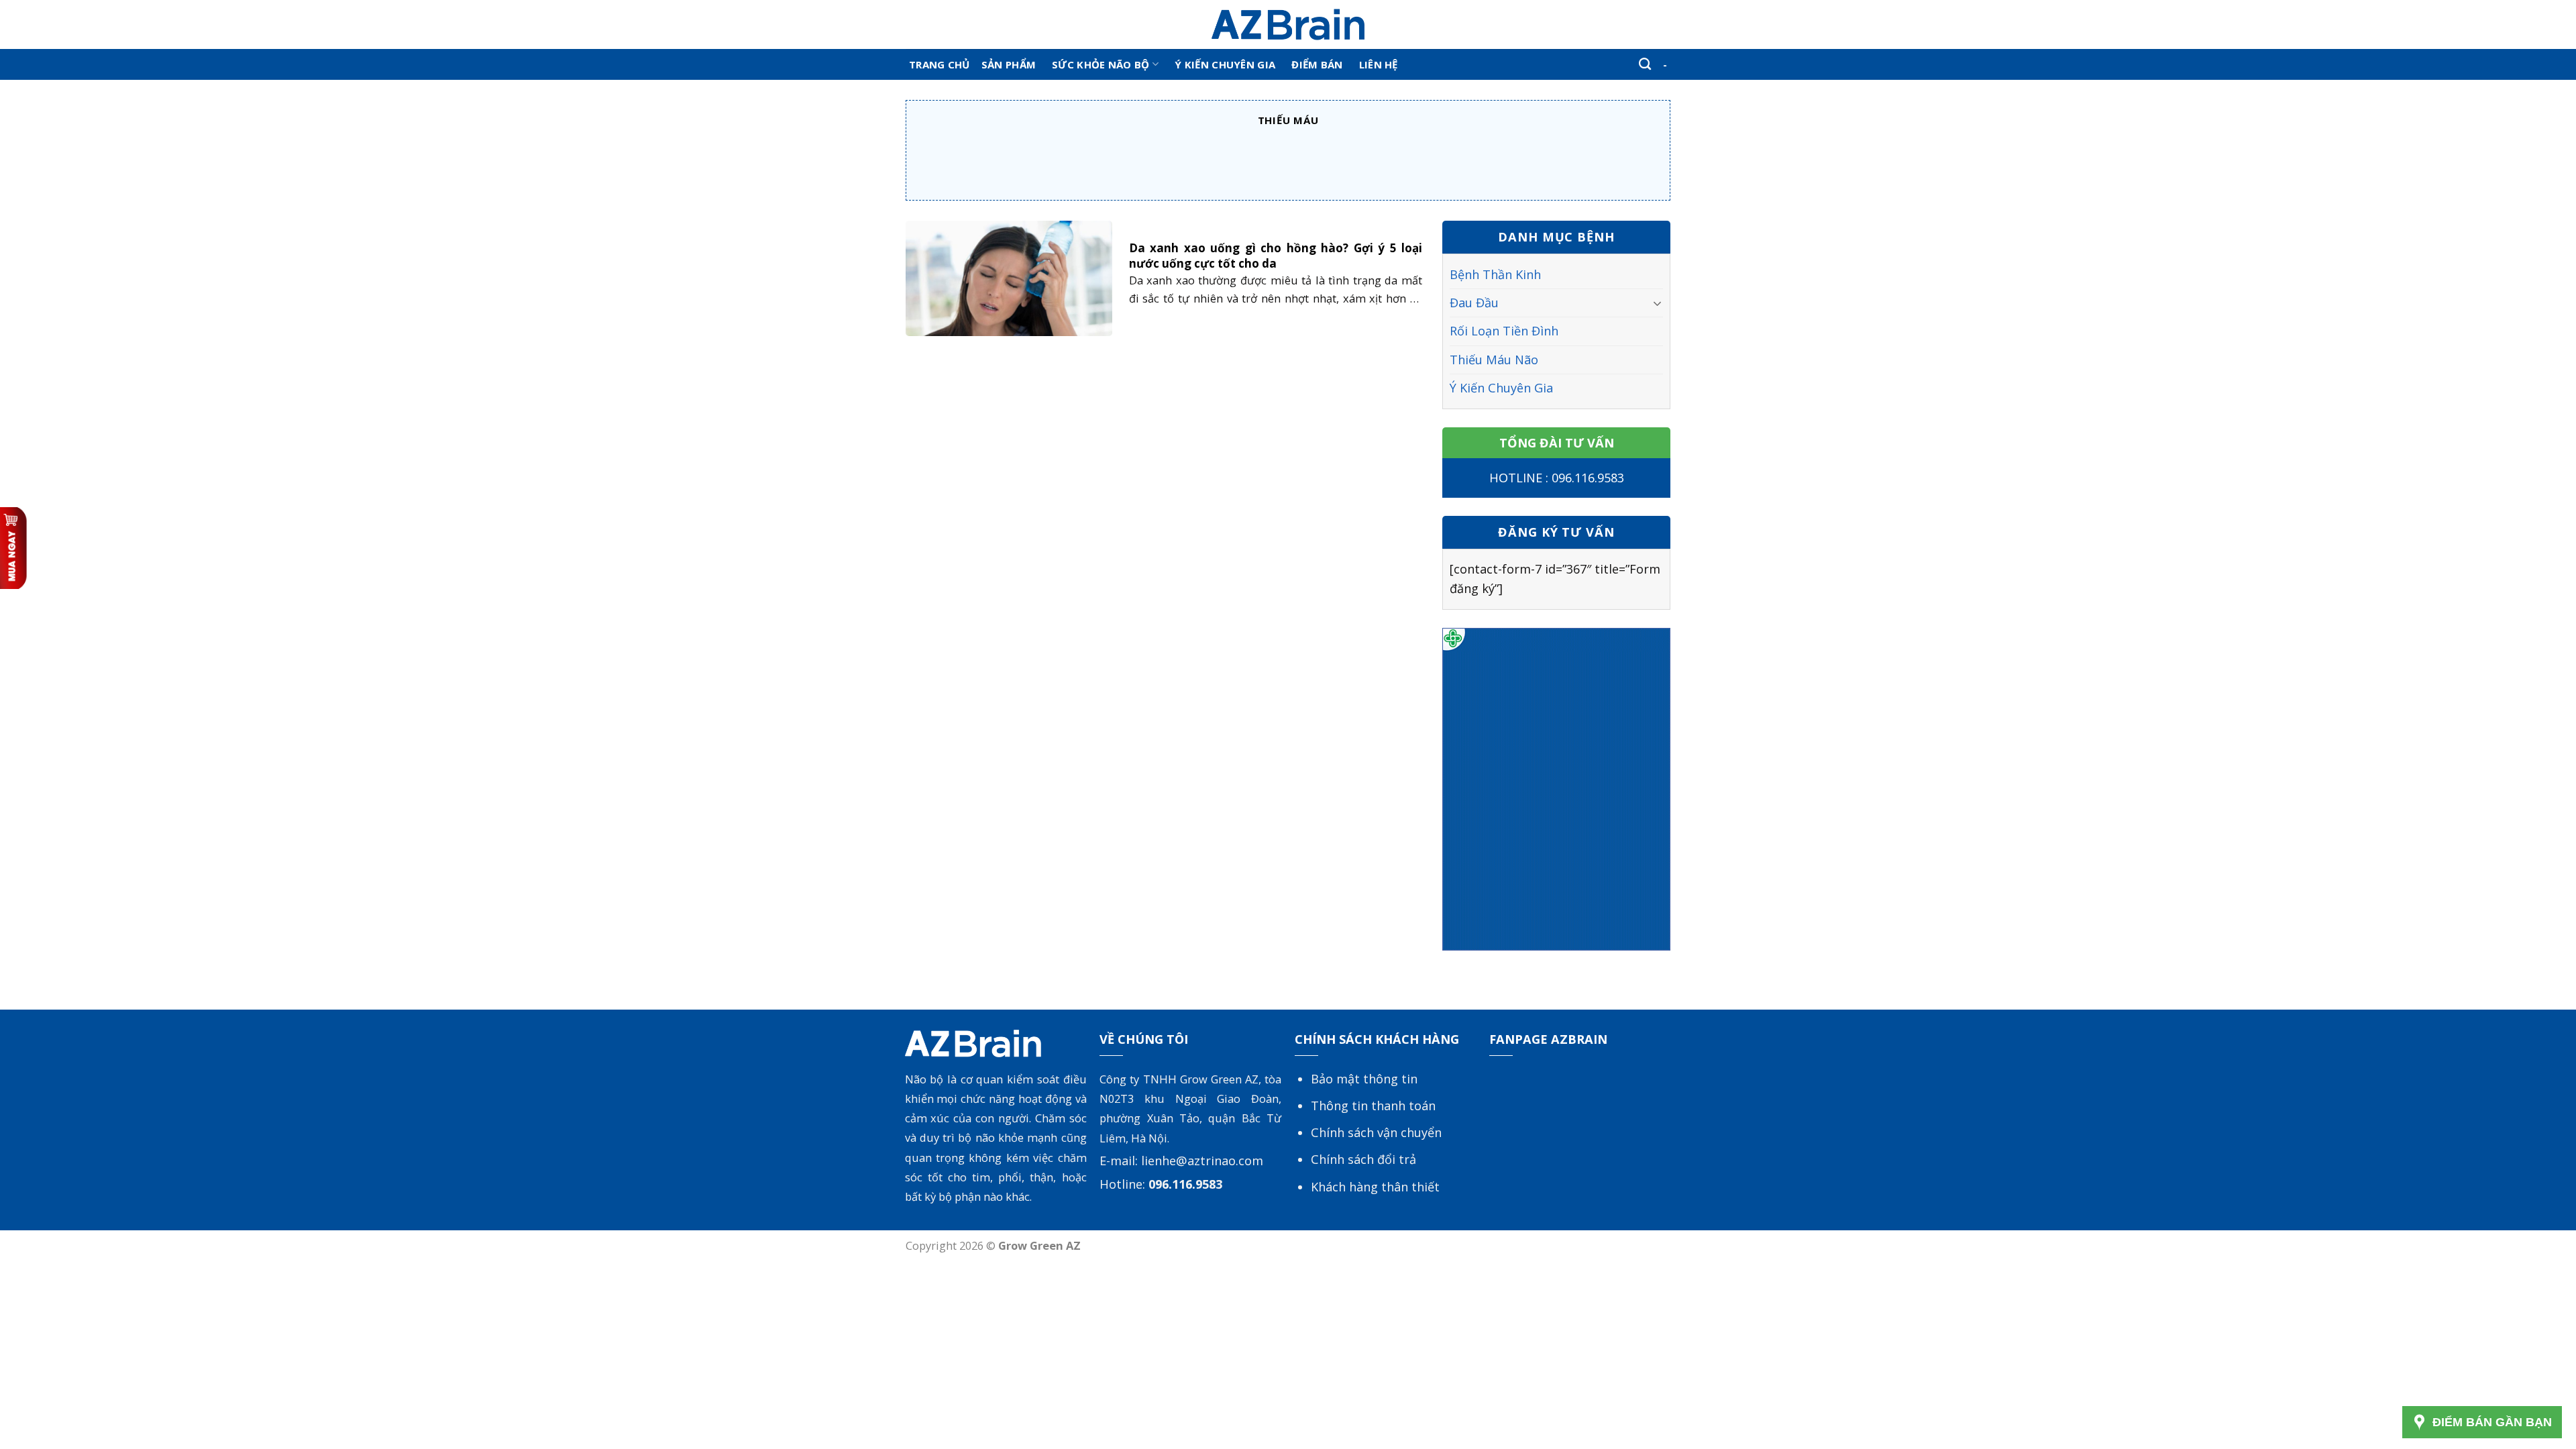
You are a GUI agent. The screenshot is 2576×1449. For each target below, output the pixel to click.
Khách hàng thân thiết (1375, 1187)
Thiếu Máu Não (1494, 360)
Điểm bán (1317, 64)
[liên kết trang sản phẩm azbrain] (1556, 788)
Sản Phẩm (1009, 64)
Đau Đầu (1474, 303)
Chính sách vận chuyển (1376, 1132)
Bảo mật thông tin (1364, 1079)
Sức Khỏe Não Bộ (1101, 64)
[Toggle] (1658, 303)
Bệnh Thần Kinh (1495, 274)
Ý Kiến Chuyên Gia (1225, 64)
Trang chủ (940, 64)
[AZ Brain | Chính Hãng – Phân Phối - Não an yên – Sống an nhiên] (1288, 24)
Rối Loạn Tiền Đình (1504, 331)
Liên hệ (1379, 64)
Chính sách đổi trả (1363, 1159)
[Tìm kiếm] (1645, 64)
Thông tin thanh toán (1373, 1106)
